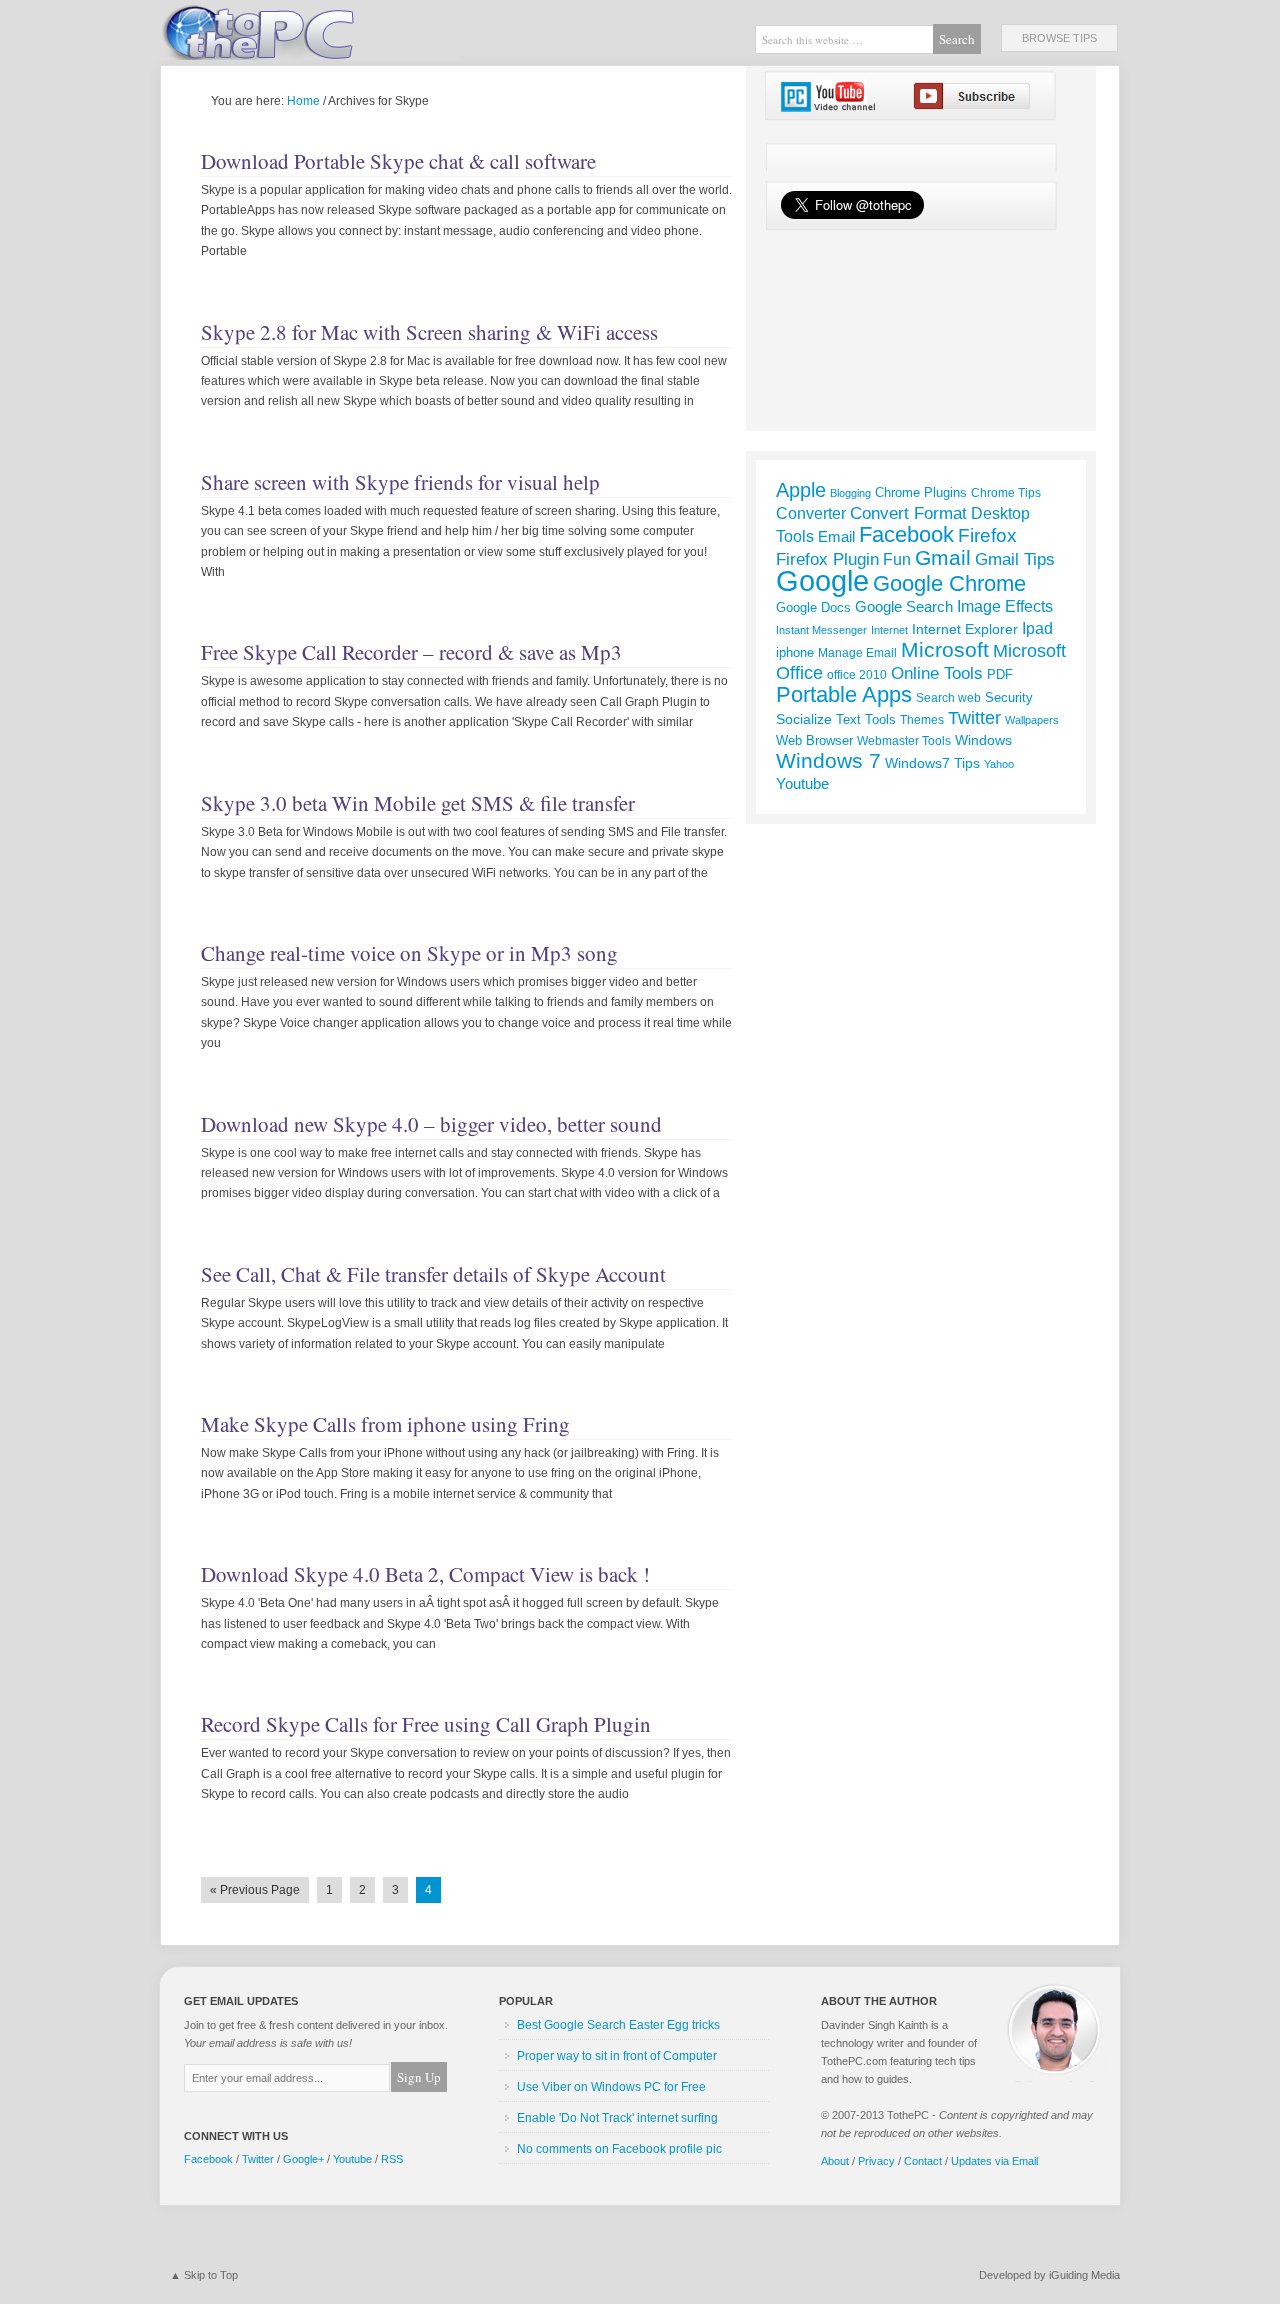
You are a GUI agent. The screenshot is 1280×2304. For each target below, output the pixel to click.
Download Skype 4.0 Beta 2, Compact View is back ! (425, 1574)
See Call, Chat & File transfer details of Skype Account (433, 1274)
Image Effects (1005, 606)
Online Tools (937, 673)
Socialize (804, 719)
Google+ (303, 2159)
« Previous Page (255, 1890)
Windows (983, 740)
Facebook (906, 534)
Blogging (850, 493)
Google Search (904, 607)
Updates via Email (994, 2161)
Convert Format (908, 513)
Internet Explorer (965, 629)
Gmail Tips (1015, 559)
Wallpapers (1032, 720)
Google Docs (813, 607)
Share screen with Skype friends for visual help (400, 482)
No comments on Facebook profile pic (619, 2149)
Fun (897, 559)
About (835, 2161)
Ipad (1037, 628)
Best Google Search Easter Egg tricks (618, 2025)
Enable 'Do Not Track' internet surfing (617, 2118)
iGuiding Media (1084, 2275)
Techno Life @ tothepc (310, 30)
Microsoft (945, 650)
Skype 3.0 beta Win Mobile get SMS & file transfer (418, 803)
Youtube (802, 783)
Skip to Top (211, 2275)
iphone (795, 652)
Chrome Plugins (921, 492)
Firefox (987, 535)
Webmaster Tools (904, 740)
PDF (1000, 674)
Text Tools (866, 719)
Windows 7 (828, 760)
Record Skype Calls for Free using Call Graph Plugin (426, 1724)
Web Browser (814, 740)
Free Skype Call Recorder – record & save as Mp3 (411, 652)
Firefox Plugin (827, 559)
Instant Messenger (821, 630)
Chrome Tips (1006, 492)
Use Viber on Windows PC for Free (611, 2087)
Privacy (876, 2161)
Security (1009, 697)
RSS (392, 2159)
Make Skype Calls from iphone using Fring (385, 1424)
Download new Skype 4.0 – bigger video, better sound (431, 1124)
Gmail (943, 557)
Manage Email (857, 652)
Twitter (974, 718)
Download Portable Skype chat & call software (398, 161)
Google (822, 580)
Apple (801, 490)
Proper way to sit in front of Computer (617, 2056)
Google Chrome (949, 583)
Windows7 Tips (932, 763)
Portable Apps (844, 694)
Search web (948, 698)
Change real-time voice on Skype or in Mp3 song (409, 953)
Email (836, 536)
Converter (811, 513)
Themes (922, 720)
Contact (923, 2161)
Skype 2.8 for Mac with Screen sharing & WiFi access (429, 332)
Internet (889, 630)
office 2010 (857, 675)
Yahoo (999, 764)
